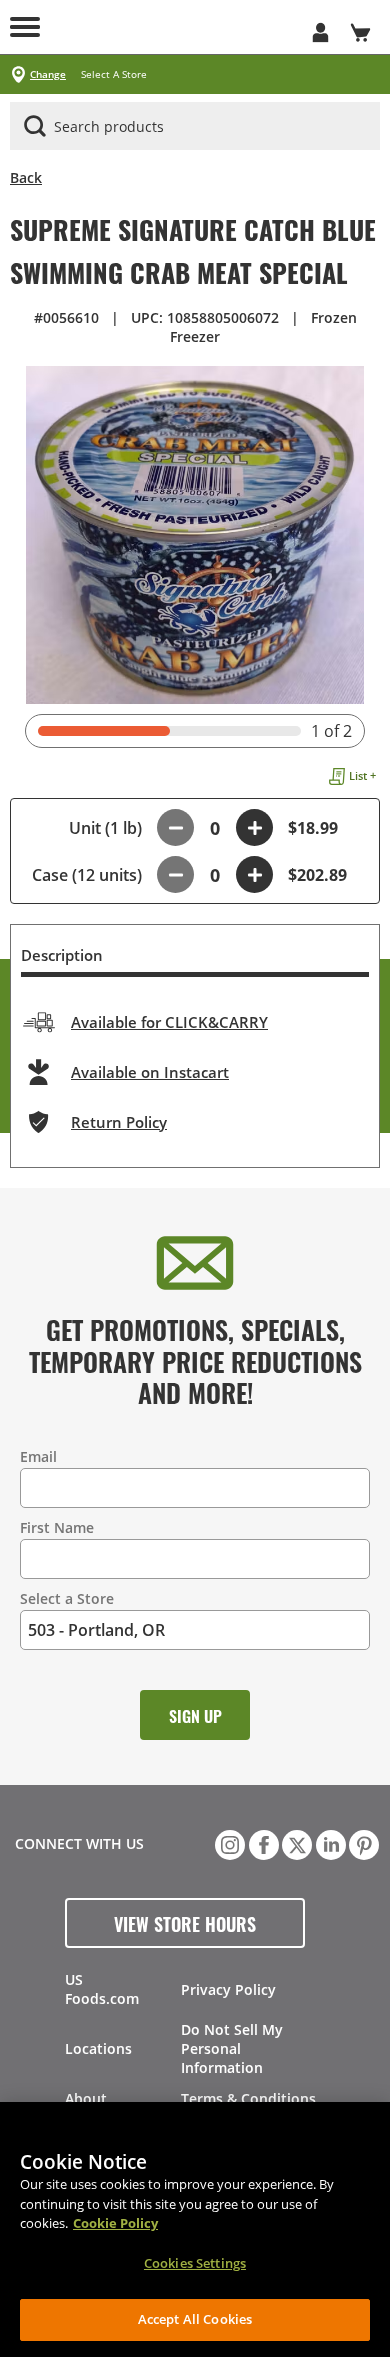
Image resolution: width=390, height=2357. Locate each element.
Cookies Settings (195, 2263)
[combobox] (195, 127)
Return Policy (119, 1122)
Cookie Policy (115, 2223)
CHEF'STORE (175, 27)
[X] (295, 1843)
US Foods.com (102, 1989)
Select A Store (114, 74)
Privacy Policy (228, 1989)
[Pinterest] (362, 1843)
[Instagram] (228, 1843)
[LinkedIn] (329, 1843)
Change (48, 74)
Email (38, 1456)
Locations (98, 2048)
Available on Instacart (150, 1072)
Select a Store (67, 1598)
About (86, 2098)
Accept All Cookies (195, 2319)
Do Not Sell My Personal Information (232, 2048)
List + (362, 775)
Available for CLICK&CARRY (169, 1022)
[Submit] (35, 126)
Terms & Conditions (248, 2098)
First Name (57, 1527)
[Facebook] (262, 1843)
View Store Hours (185, 1923)
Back (26, 177)
